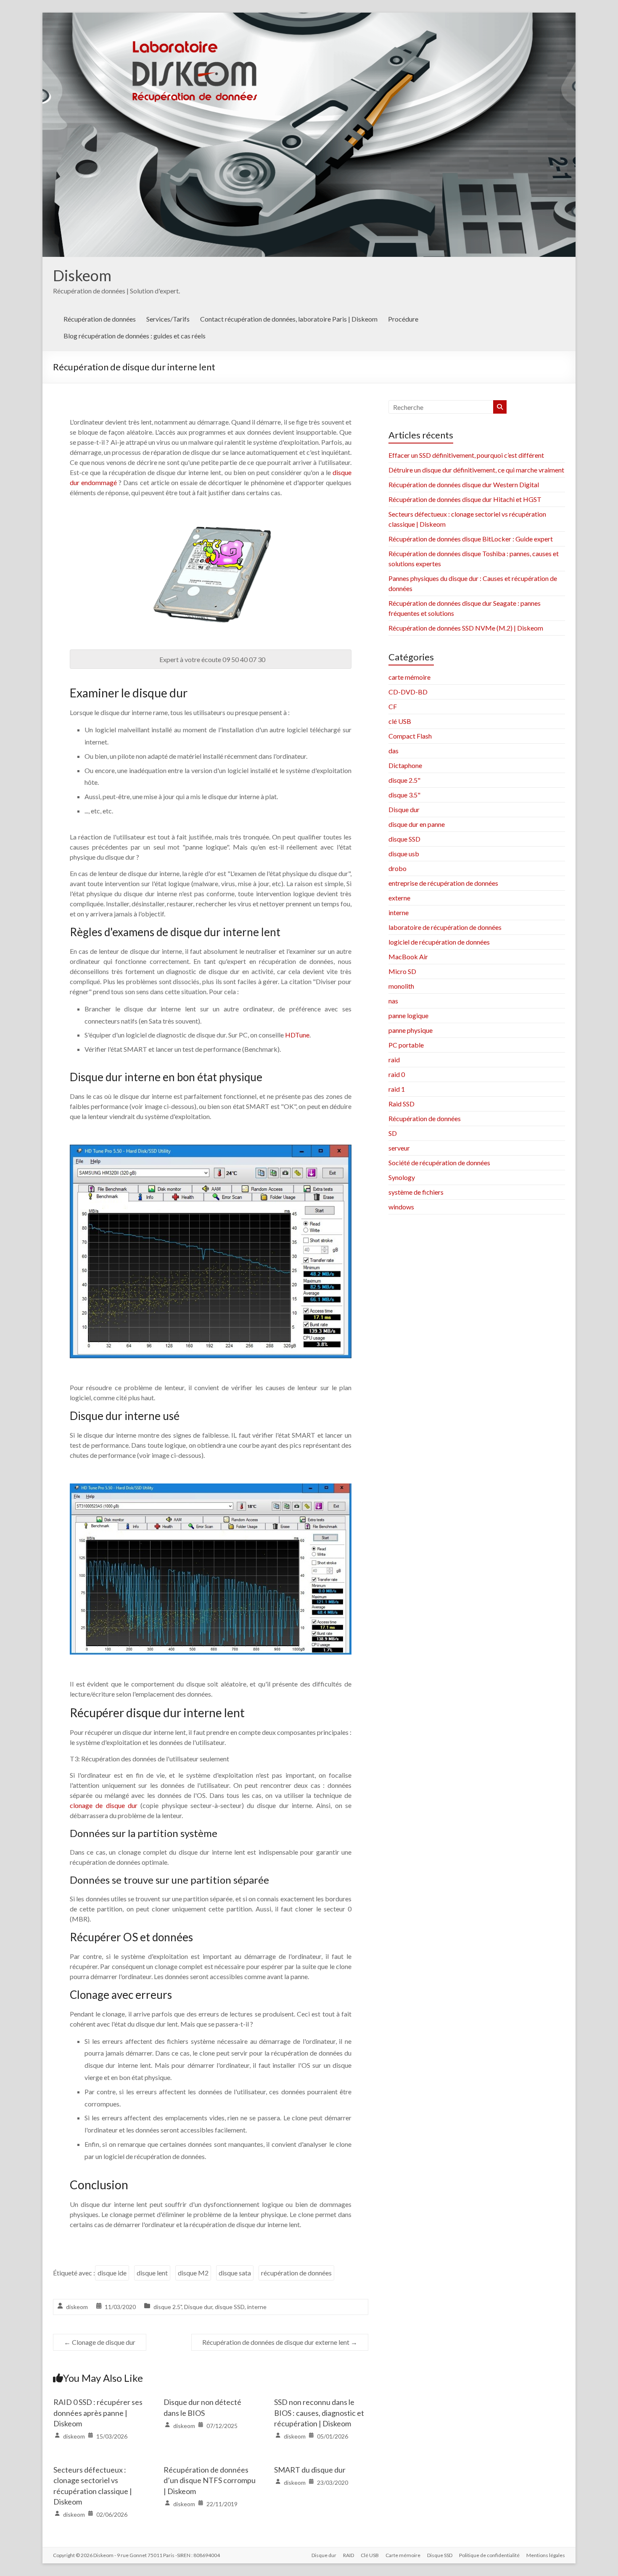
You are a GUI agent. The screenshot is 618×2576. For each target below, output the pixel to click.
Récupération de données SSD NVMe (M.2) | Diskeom (466, 628)
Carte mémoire (403, 2555)
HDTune (297, 1035)
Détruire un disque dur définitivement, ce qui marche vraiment (476, 470)
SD (393, 1133)
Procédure (403, 319)
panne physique (411, 1030)
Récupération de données (100, 319)
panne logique (408, 1015)
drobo (397, 868)
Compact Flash (410, 736)
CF (393, 706)
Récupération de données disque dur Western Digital (464, 484)
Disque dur (198, 2307)
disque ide (112, 2273)
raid (394, 1060)
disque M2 (193, 2273)
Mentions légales (546, 2555)
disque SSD (230, 2307)
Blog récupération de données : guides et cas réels (135, 336)
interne (257, 2307)
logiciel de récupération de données (439, 942)
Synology (402, 1177)
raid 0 (397, 1074)
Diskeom (82, 275)
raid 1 (397, 1089)
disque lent (152, 2273)
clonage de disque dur (104, 1805)
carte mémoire (409, 677)
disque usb (404, 854)
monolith (401, 986)
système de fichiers (416, 1192)
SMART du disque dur (310, 2470)
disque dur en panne (417, 824)
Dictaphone (405, 765)
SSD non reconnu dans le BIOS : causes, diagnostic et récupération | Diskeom (319, 2412)
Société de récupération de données (439, 1163)
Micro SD (402, 971)
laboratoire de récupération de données (445, 927)
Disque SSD (440, 2555)
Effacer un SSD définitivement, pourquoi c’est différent (466, 455)
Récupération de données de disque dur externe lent (280, 2342)
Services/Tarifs (168, 319)
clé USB (400, 721)
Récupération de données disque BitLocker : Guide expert (471, 539)
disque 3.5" (404, 795)
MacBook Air (408, 957)
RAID (349, 2555)
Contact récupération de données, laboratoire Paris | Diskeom (289, 319)
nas (393, 1001)
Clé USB (370, 2555)
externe (399, 898)
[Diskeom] (309, 18)
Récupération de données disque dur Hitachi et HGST (465, 499)
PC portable (406, 1045)
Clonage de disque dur (100, 2342)
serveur (399, 1148)
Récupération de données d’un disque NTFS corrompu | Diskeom (210, 2480)
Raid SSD (401, 1104)
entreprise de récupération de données (443, 883)
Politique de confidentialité (489, 2555)
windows (401, 1207)
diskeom (77, 2307)
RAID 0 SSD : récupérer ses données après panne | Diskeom (98, 2412)
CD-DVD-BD (408, 692)
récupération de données (296, 2273)
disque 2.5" (168, 2307)
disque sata (235, 2273)
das (394, 751)
